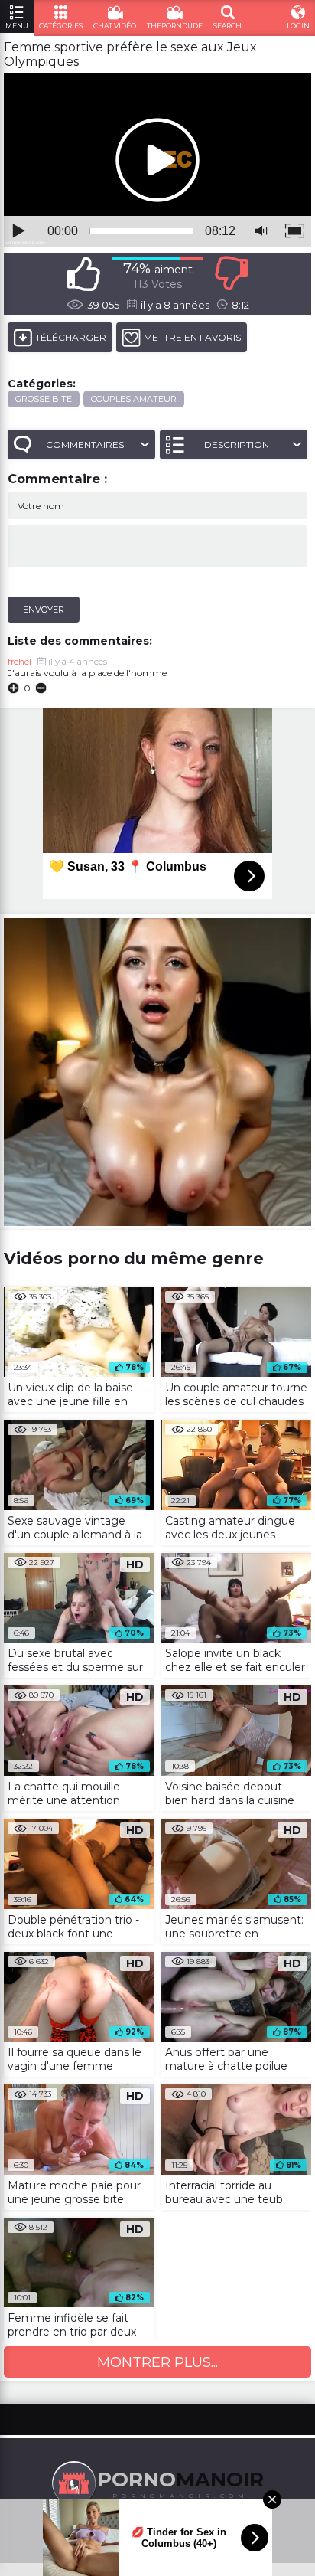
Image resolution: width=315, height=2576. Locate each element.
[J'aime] (83, 274)
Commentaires (85, 445)
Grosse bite (44, 399)
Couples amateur (134, 399)
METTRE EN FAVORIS (192, 337)
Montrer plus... (157, 2362)
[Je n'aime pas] (232, 274)
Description (237, 445)
